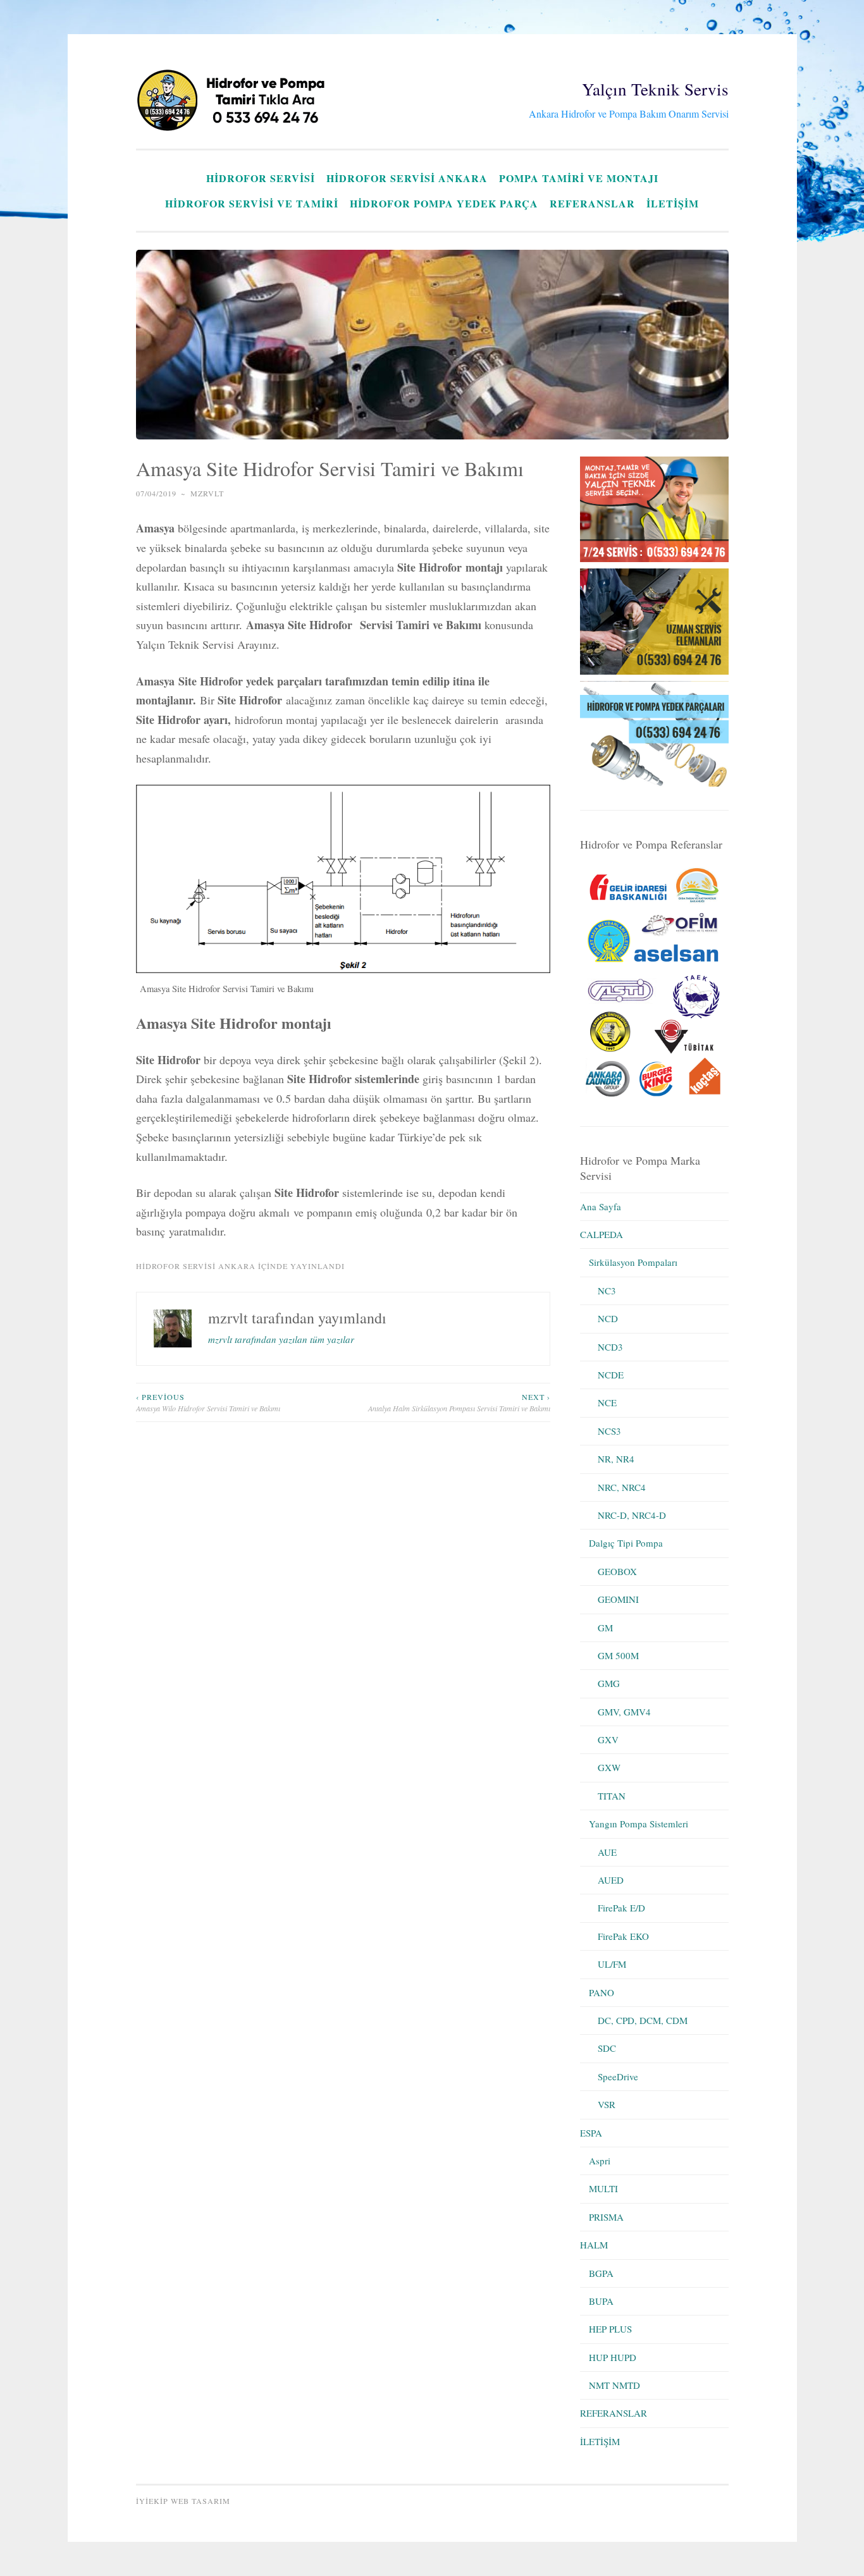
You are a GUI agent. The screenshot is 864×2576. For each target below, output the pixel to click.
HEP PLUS (610, 2329)
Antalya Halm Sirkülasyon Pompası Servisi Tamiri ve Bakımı (459, 1402)
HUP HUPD (613, 2357)
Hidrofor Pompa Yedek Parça (444, 203)
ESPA (591, 2133)
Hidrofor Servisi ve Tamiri (252, 203)
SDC (607, 2048)
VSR (607, 2104)
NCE (607, 1402)
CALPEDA (602, 1234)
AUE (607, 1852)
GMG (609, 1683)
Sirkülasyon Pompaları (633, 1262)
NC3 (607, 1291)
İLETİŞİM (673, 203)
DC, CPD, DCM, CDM (643, 2020)
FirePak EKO (623, 1936)
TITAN (612, 1796)
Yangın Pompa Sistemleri (639, 1824)
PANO (602, 1992)
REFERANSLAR (592, 203)
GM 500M (618, 1655)
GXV (608, 1739)
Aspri (600, 2161)
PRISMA (606, 2217)
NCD (608, 1318)
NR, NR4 (616, 1459)
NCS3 (609, 1431)
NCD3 (610, 1347)
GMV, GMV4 (624, 1712)
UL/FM (612, 1964)
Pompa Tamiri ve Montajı (579, 178)
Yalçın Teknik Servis (655, 89)
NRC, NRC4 (622, 1487)
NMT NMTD (614, 2385)
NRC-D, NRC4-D (632, 1515)
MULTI (603, 2188)
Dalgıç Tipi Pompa (626, 1543)
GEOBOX (617, 1571)
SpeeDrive (618, 2076)
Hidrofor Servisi (261, 178)
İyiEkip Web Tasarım (183, 2501)
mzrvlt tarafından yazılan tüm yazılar (281, 1339)
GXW (609, 1767)
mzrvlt (207, 493)
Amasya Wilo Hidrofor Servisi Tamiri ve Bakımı (208, 1402)
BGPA (601, 2273)
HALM (594, 2245)
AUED (611, 1880)
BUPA (601, 2301)
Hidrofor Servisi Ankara (407, 178)
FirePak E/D (621, 1908)
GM (605, 1628)
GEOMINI (618, 1599)
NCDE (611, 1375)
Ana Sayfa (601, 1206)
